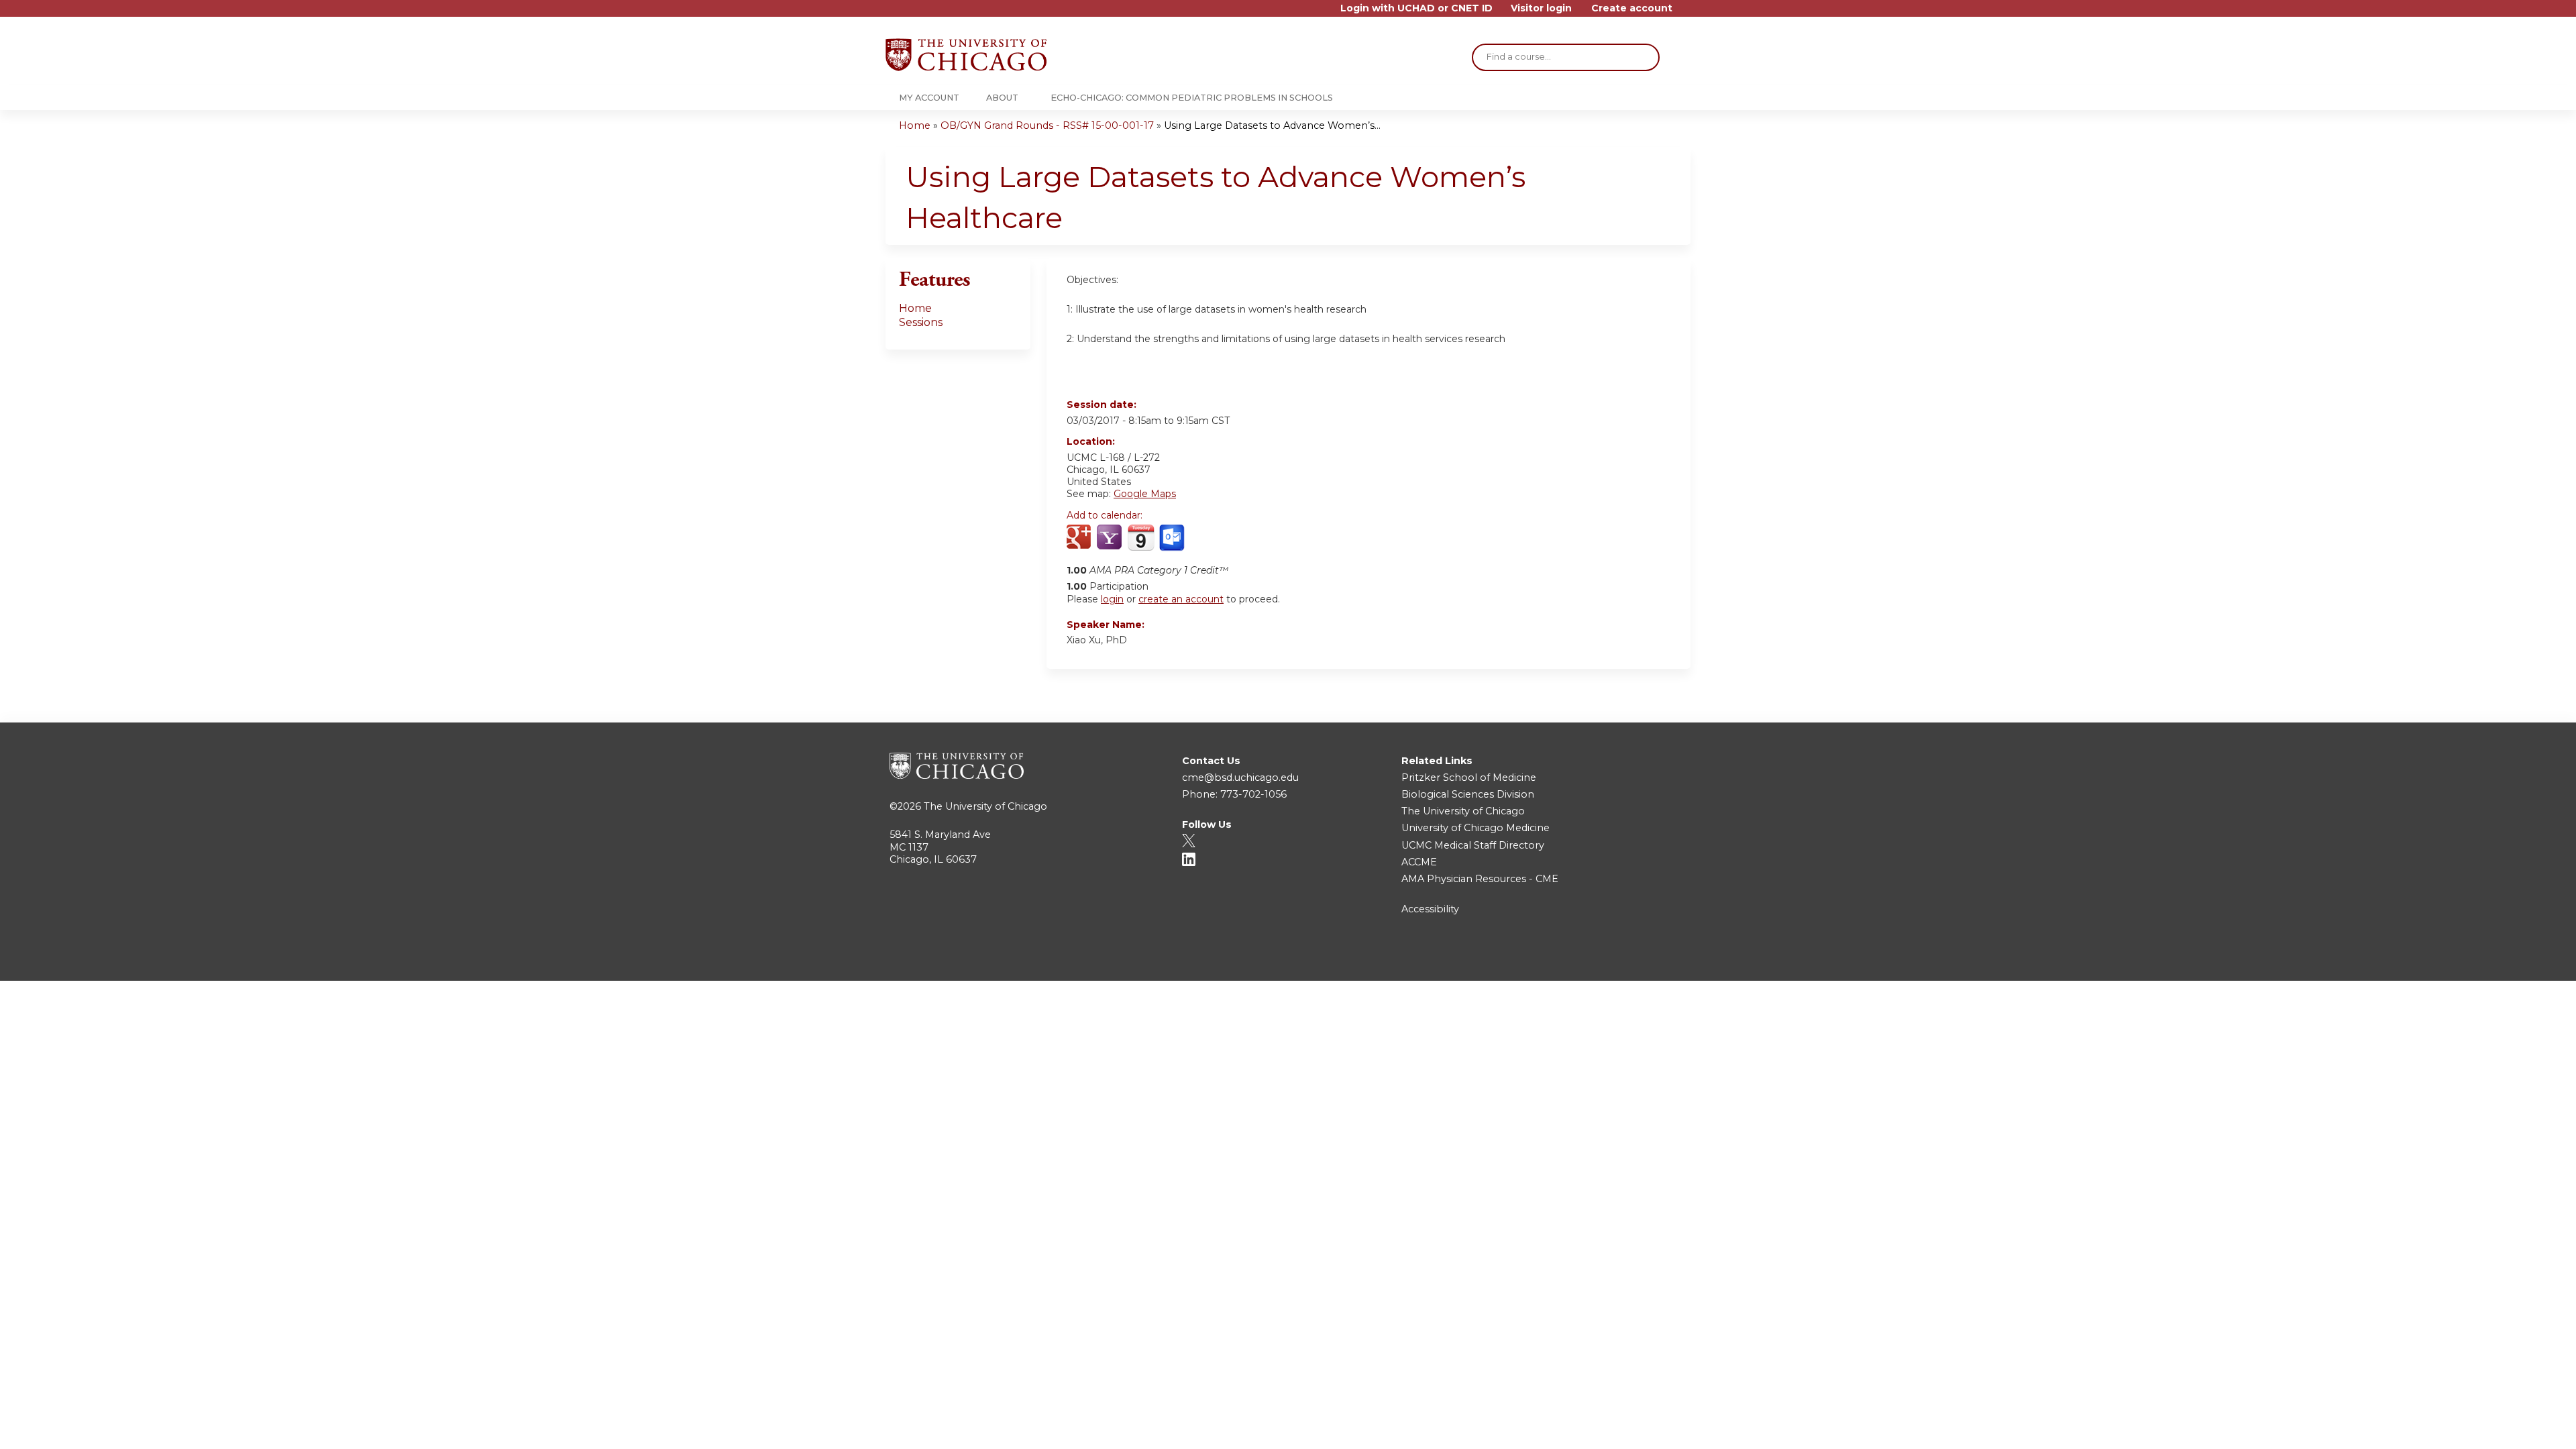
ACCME (1419, 862)
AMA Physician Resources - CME (1480, 879)
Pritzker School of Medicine (1469, 777)
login (1112, 599)
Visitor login (1541, 8)
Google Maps (1145, 494)
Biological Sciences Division (1468, 794)
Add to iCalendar (1141, 537)
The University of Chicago (985, 806)
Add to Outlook (1173, 538)
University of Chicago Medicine (1475, 828)
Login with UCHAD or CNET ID (1416, 8)
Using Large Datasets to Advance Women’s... (1272, 125)
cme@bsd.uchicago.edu (1240, 777)
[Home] (966, 55)
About (1002, 98)
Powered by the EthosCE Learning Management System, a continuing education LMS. (1643, 959)
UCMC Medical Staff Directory (1473, 845)
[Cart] (1686, 13)
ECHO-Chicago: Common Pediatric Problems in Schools (1192, 98)
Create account (1632, 8)
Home (915, 125)
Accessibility (1430, 909)
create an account (1181, 599)
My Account (929, 98)
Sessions (921, 322)
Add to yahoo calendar (1111, 538)
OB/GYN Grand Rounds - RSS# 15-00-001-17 (1047, 125)
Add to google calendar (1080, 538)
